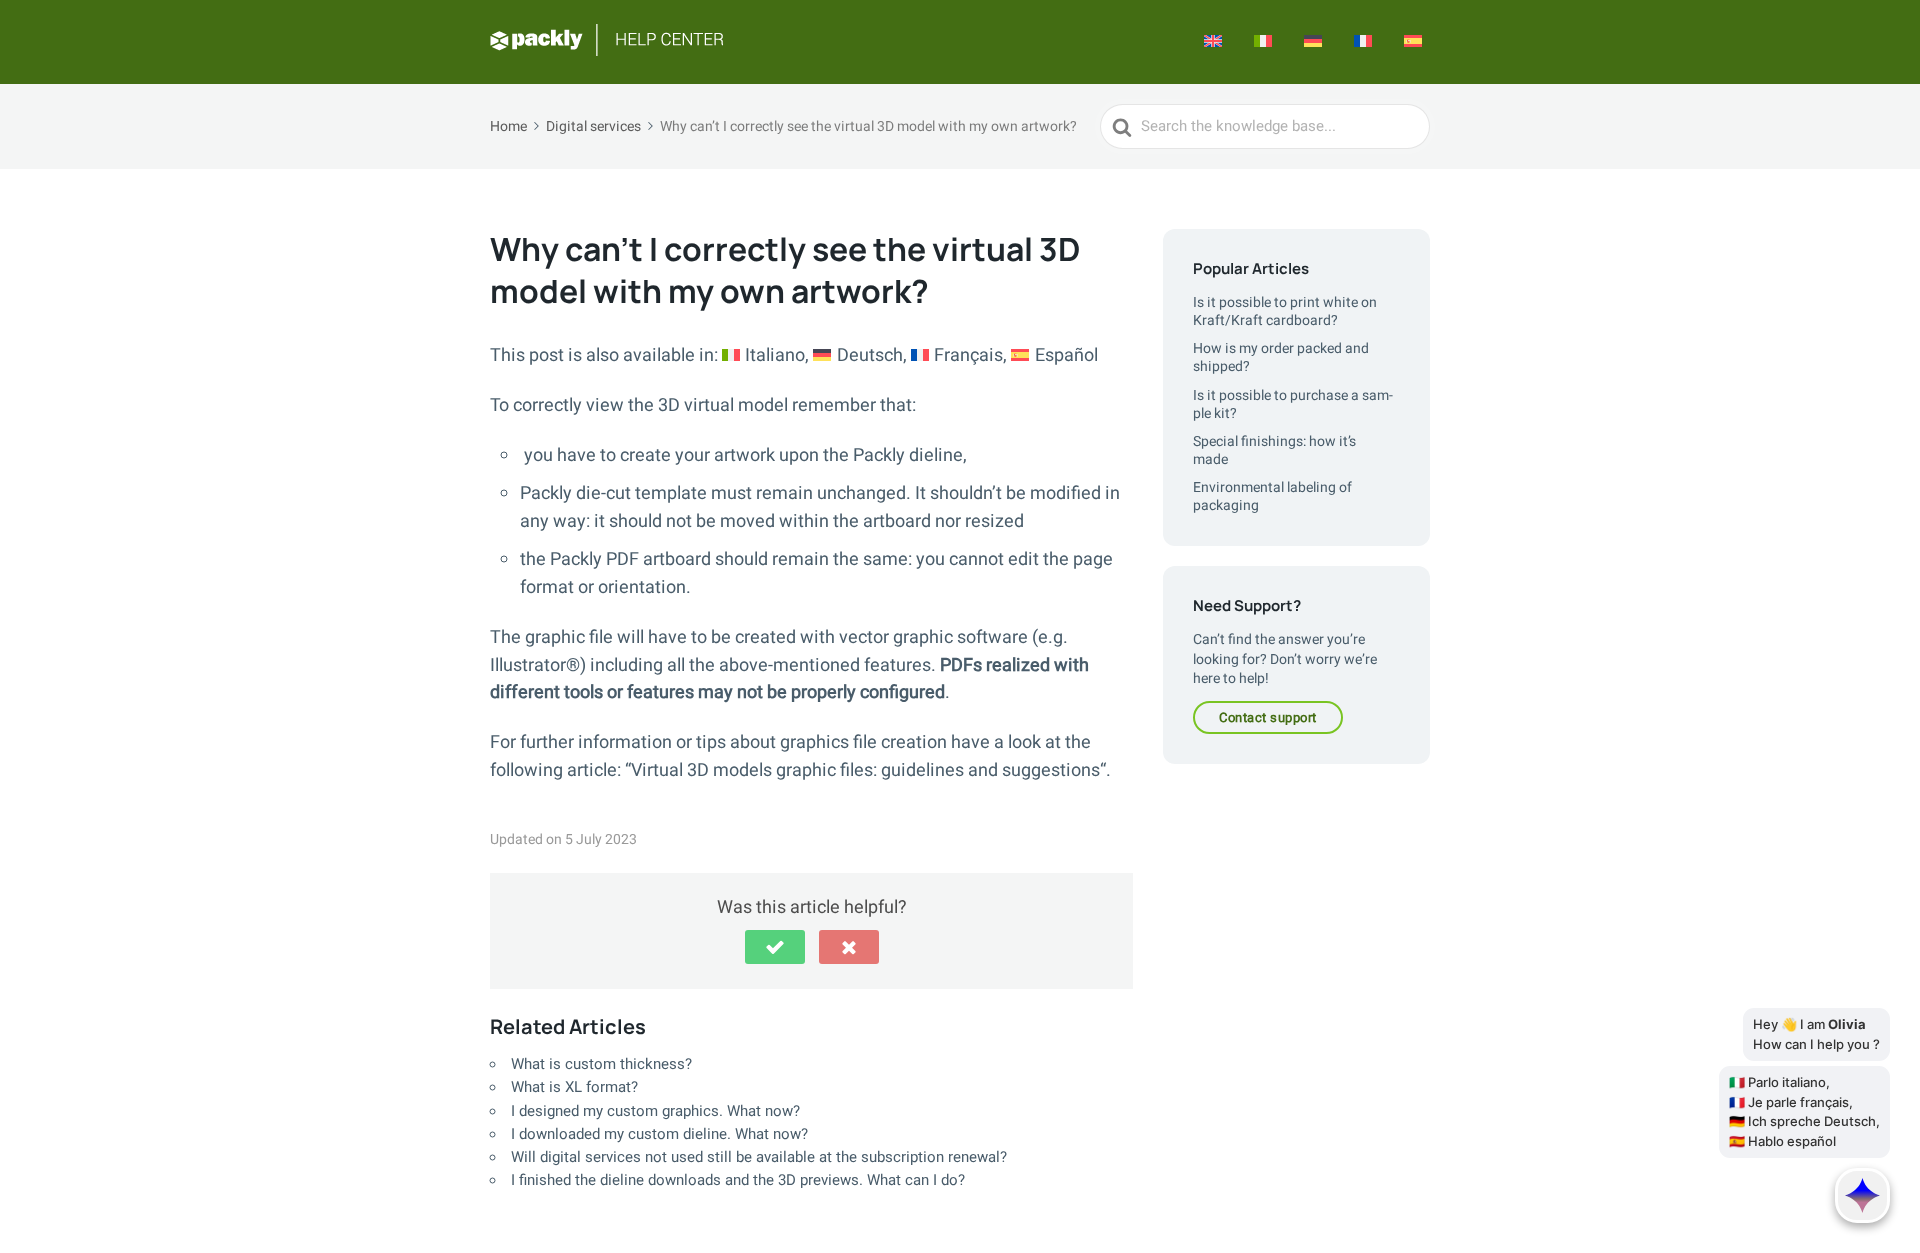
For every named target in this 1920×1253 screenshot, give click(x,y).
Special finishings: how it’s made (1274, 450)
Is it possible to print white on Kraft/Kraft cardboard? (1285, 311)
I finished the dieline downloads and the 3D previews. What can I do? (738, 1180)
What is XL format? (574, 1087)
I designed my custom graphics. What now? (655, 1111)
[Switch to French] (1363, 42)
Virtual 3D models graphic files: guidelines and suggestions (865, 770)
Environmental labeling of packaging (1272, 496)
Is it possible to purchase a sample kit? (1293, 404)
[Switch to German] (1313, 42)
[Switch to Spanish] (1413, 42)
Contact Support (1268, 717)
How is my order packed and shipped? (1281, 357)
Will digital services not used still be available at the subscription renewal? (759, 1157)
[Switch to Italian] (1263, 42)
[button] (775, 947)
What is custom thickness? (601, 1064)
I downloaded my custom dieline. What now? (659, 1134)
